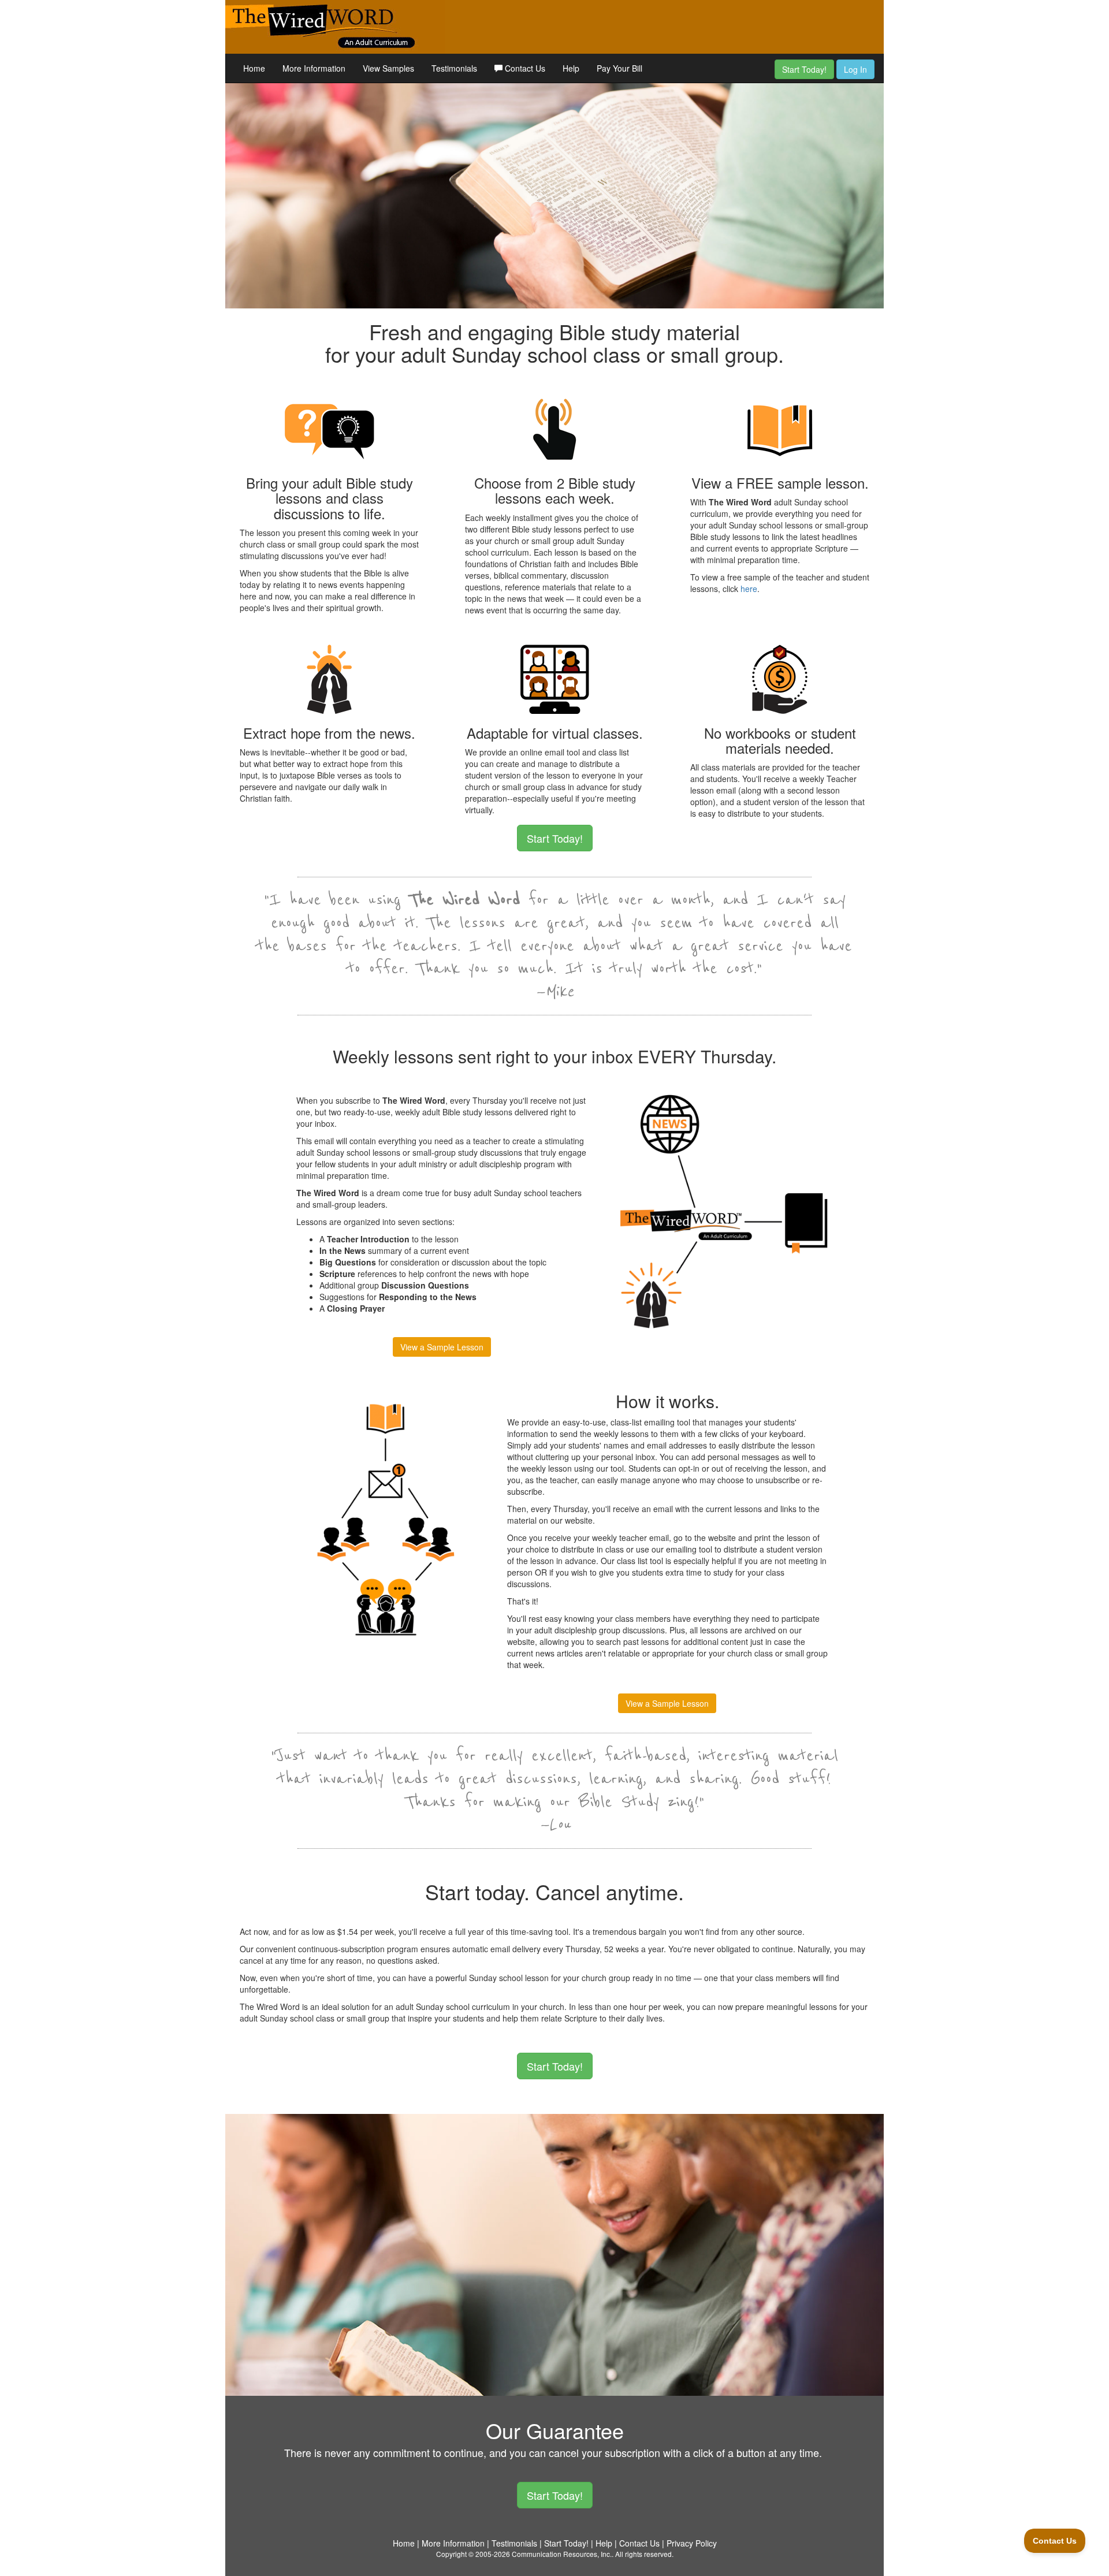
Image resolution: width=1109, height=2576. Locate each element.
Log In (855, 69)
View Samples (388, 68)
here (749, 589)
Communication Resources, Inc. (562, 2554)
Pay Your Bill (619, 68)
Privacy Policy (692, 2543)
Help (571, 68)
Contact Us (524, 68)
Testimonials (454, 68)
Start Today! (804, 69)
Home (254, 68)
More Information (314, 68)
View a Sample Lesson (442, 1347)
